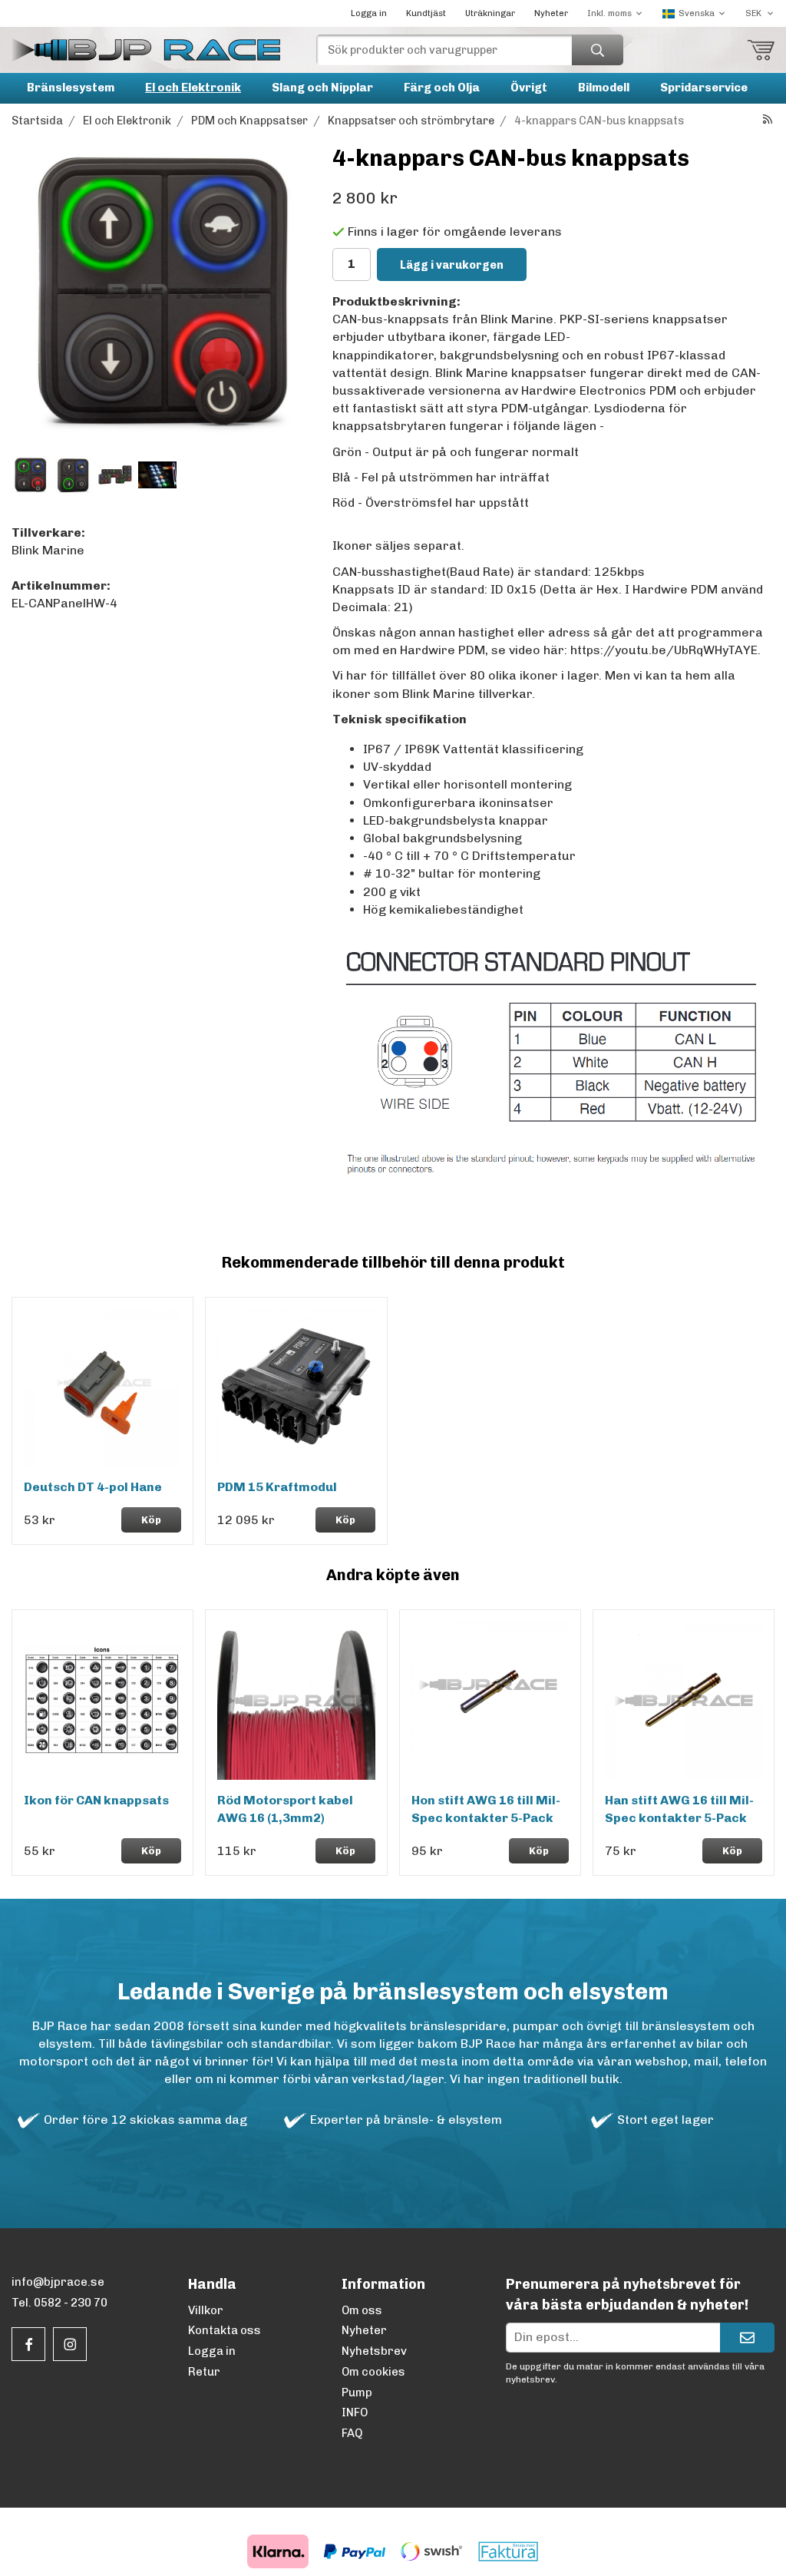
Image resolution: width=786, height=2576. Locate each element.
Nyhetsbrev (374, 2351)
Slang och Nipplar (322, 88)
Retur (204, 2372)
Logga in (369, 13)
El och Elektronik (193, 88)
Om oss (362, 2310)
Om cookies (373, 2372)
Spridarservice (704, 88)
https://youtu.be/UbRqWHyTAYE (664, 650)
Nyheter (551, 13)
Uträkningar (490, 13)
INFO (355, 2412)
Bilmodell (604, 88)
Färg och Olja (442, 88)
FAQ (352, 2433)
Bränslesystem (71, 88)
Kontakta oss (225, 2330)
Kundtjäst (426, 13)
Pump (357, 2392)
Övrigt (529, 88)
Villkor (206, 2310)
